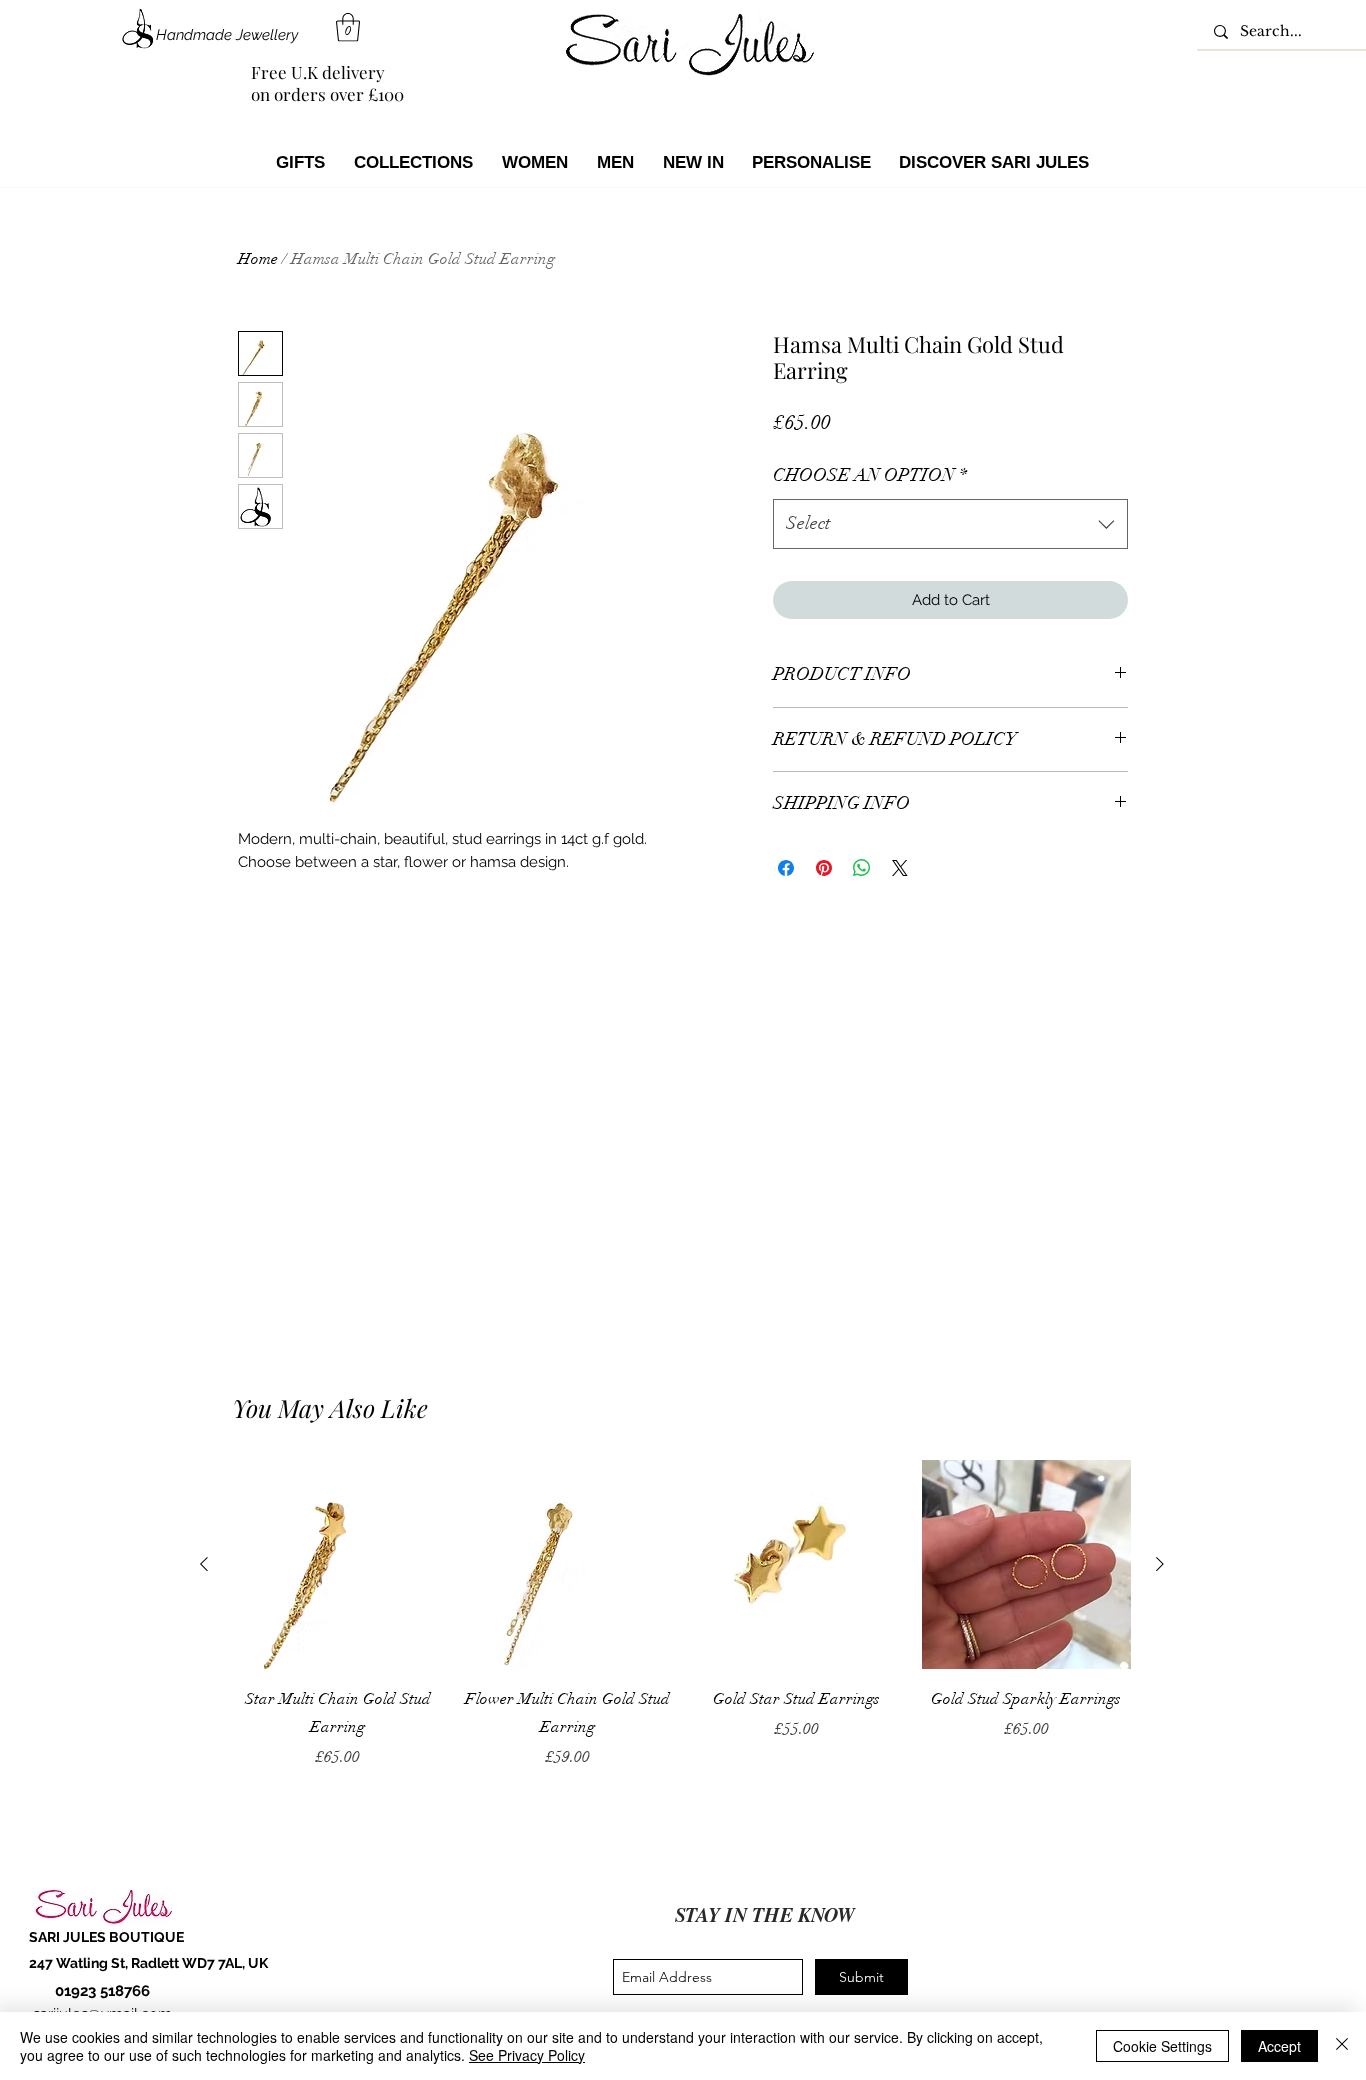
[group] (682, 1615)
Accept (1279, 2046)
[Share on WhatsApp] (862, 868)
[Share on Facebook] (786, 868)
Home (258, 259)
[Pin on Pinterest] (824, 868)
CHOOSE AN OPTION (870, 475)
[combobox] (950, 524)
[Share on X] (900, 868)
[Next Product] (1160, 1564)
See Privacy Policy (527, 2055)
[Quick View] (338, 1565)
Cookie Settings (1162, 2046)
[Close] (1342, 2046)
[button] (348, 27)
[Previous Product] (204, 1564)
